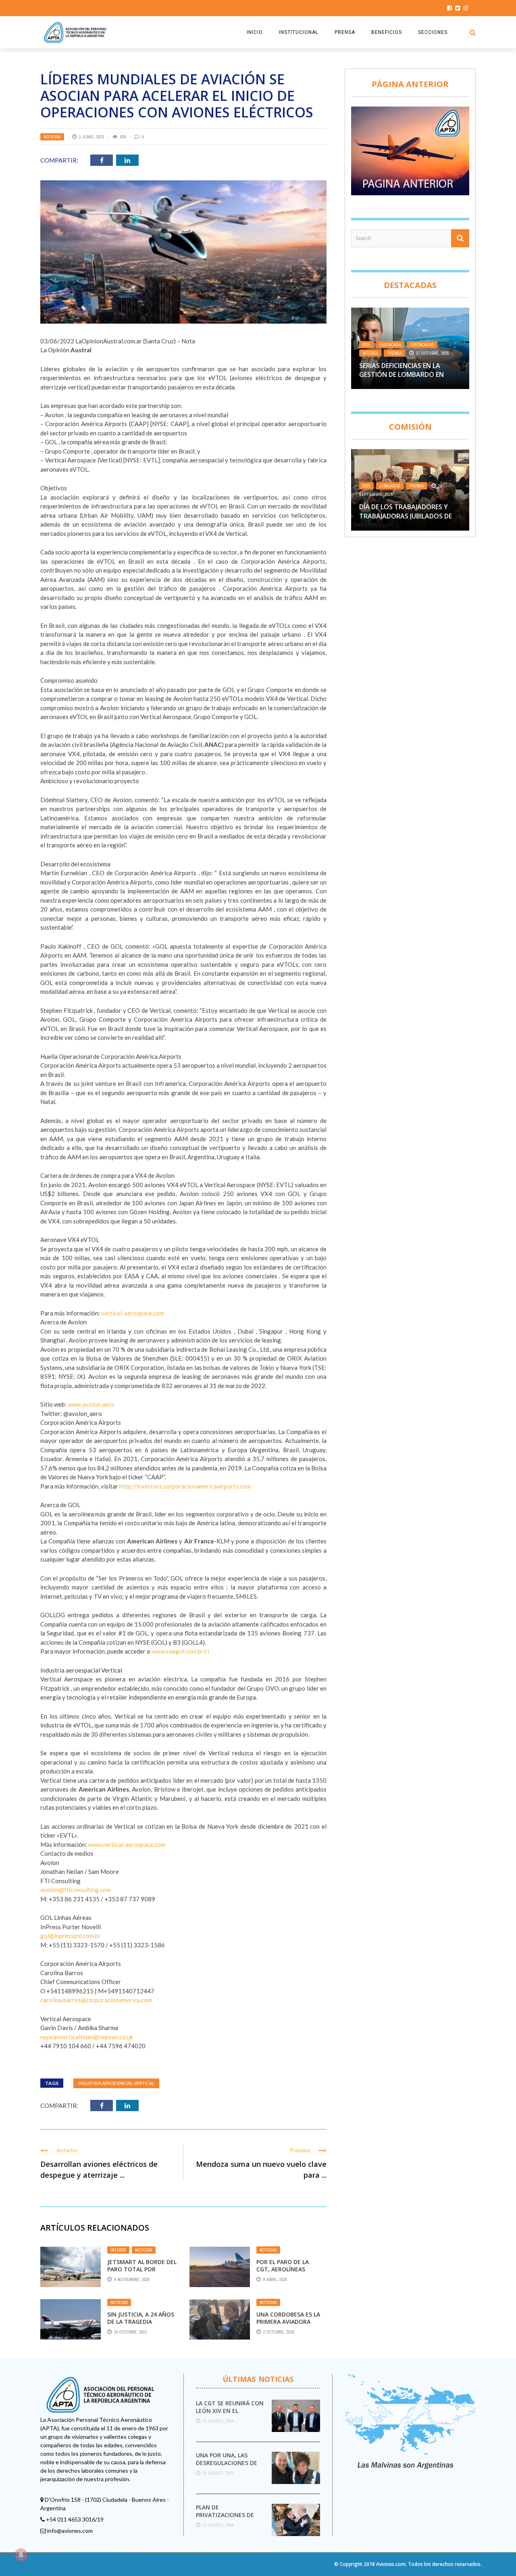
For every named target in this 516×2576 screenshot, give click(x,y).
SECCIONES (433, 32)
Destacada (390, 345)
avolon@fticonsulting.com (76, 1890)
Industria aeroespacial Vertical (116, 2083)
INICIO (255, 32)
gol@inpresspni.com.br (71, 1936)
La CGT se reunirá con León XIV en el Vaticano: (230, 2410)
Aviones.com (391, 2564)
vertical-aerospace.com (133, 1313)
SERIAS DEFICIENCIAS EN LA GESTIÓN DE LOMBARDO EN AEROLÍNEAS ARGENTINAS (402, 375)
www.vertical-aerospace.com (127, 1844)
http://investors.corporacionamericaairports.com (185, 1486)
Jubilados (390, 486)
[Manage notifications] (21, 2555)
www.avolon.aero (91, 1404)
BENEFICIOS (387, 32)
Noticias (52, 137)
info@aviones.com (70, 2531)
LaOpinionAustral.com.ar (109, 341)
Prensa (394, 353)
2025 (366, 345)
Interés (118, 2250)
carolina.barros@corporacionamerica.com (96, 2000)
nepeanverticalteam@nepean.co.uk (87, 2037)
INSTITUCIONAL (299, 32)
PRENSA (345, 32)
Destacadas (422, 345)
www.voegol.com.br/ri (180, 1651)
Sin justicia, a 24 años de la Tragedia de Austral (141, 2322)
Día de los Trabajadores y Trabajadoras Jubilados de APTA (406, 516)
